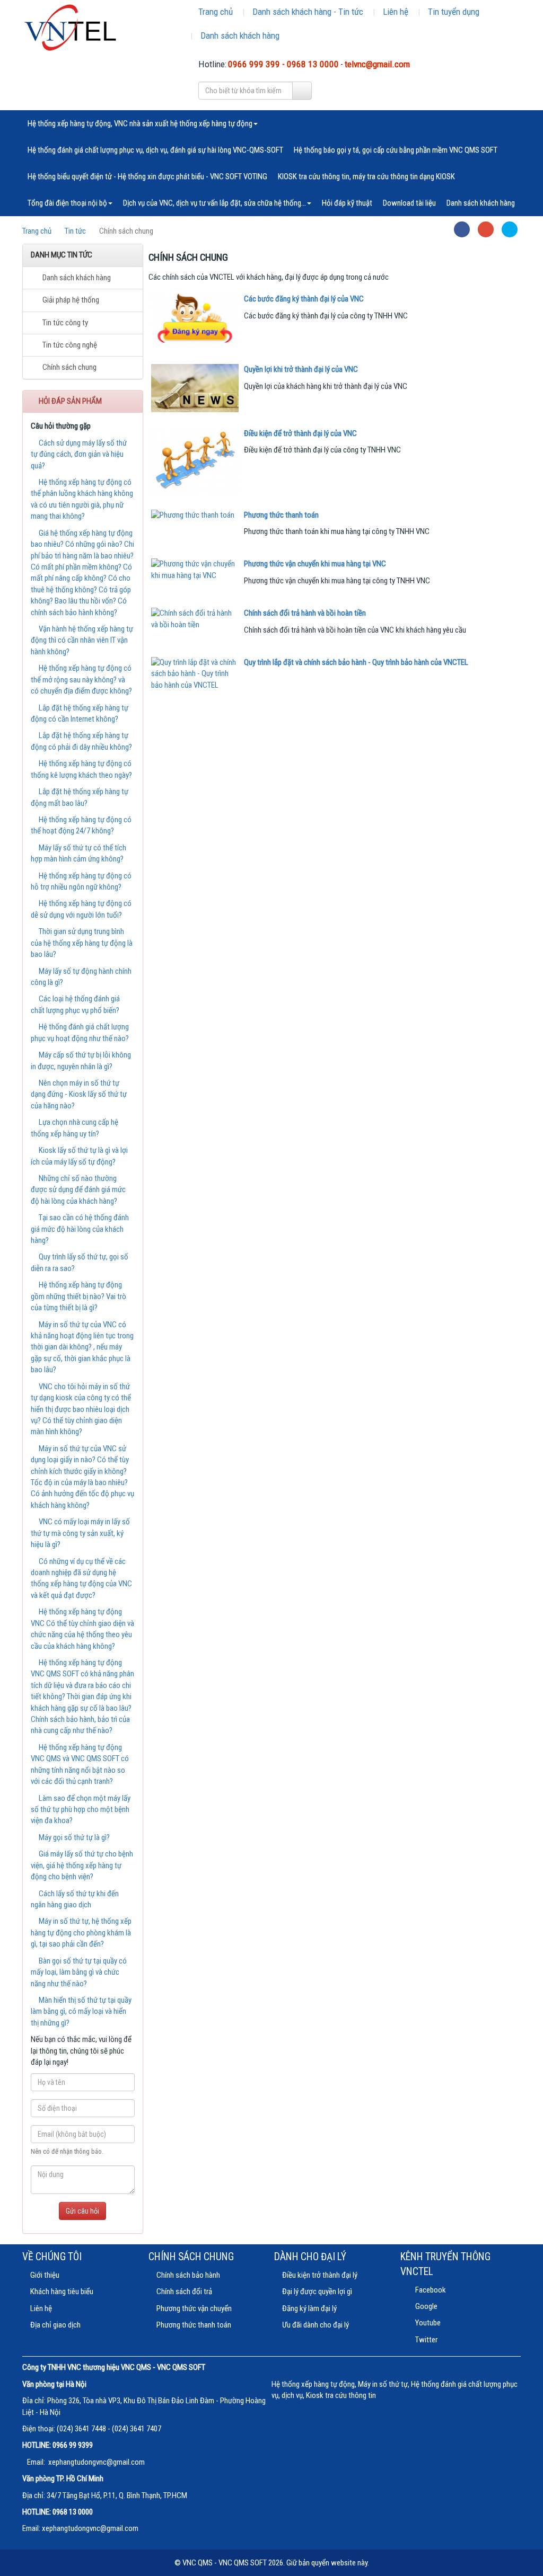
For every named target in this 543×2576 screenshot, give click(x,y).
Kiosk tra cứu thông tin (341, 2395)
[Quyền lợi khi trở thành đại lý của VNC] (195, 388)
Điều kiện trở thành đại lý (320, 2275)
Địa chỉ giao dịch (55, 2325)
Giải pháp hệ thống (70, 300)
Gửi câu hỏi (82, 2211)
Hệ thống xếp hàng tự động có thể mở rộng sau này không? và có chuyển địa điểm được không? (81, 679)
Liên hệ (396, 12)
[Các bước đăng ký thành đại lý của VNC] (195, 321)
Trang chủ (216, 12)
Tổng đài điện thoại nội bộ (67, 203)
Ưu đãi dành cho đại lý (316, 2325)
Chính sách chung (69, 367)
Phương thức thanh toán (194, 2325)
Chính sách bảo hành (188, 2275)
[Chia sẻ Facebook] (462, 229)
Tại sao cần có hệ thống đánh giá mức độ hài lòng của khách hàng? (80, 1229)
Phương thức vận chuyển (194, 2308)
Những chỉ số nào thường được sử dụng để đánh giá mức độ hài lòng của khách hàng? (78, 1190)
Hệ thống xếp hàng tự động (313, 2384)
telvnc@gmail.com (377, 64)
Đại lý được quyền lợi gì (317, 2291)
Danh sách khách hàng (240, 35)
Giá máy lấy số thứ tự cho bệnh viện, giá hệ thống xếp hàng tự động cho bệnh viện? (82, 1865)
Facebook (430, 2290)
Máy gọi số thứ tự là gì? (73, 1837)
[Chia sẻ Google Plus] (486, 229)
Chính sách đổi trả (184, 2291)
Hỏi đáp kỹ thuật (347, 203)
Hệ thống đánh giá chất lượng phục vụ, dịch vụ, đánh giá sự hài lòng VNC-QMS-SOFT (155, 150)
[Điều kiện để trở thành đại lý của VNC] (195, 461)
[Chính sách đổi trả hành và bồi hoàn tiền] (195, 619)
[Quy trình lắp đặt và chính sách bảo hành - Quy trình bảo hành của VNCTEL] (195, 674)
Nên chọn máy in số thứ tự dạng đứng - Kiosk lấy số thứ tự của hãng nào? (79, 1094)
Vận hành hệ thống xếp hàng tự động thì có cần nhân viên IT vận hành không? (82, 640)
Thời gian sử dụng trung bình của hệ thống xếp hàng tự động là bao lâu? (82, 943)
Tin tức (75, 231)
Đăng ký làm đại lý (309, 2308)
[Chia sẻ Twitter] (510, 229)
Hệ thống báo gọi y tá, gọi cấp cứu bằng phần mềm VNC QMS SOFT (396, 150)
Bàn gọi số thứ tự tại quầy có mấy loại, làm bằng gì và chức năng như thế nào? (79, 1972)
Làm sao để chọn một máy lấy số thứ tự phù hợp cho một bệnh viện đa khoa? (81, 1810)
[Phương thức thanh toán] (195, 515)
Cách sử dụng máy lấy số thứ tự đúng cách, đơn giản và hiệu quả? (79, 454)
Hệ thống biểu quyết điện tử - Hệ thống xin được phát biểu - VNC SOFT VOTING (147, 176)
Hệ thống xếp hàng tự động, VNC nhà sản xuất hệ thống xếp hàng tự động (140, 123)
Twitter (426, 2340)
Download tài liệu (409, 203)
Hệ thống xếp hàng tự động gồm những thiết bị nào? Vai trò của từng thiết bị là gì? (78, 1296)
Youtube (427, 2323)
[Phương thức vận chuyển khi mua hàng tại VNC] (195, 570)
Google (426, 2306)
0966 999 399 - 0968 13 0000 (283, 64)
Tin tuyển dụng (454, 12)
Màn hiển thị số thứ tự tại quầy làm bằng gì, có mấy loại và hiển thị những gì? (81, 2011)
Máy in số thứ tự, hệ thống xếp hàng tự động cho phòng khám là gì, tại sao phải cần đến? (81, 1933)
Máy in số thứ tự (383, 2384)
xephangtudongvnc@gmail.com (97, 2462)
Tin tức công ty (64, 323)
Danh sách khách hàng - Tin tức (308, 12)
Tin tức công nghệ (69, 345)
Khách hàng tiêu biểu (62, 2291)
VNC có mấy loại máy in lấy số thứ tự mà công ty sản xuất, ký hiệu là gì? (80, 1533)
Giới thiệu (45, 2275)
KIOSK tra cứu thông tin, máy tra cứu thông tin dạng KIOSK (366, 176)
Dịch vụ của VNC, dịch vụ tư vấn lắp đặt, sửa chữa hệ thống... (214, 203)
